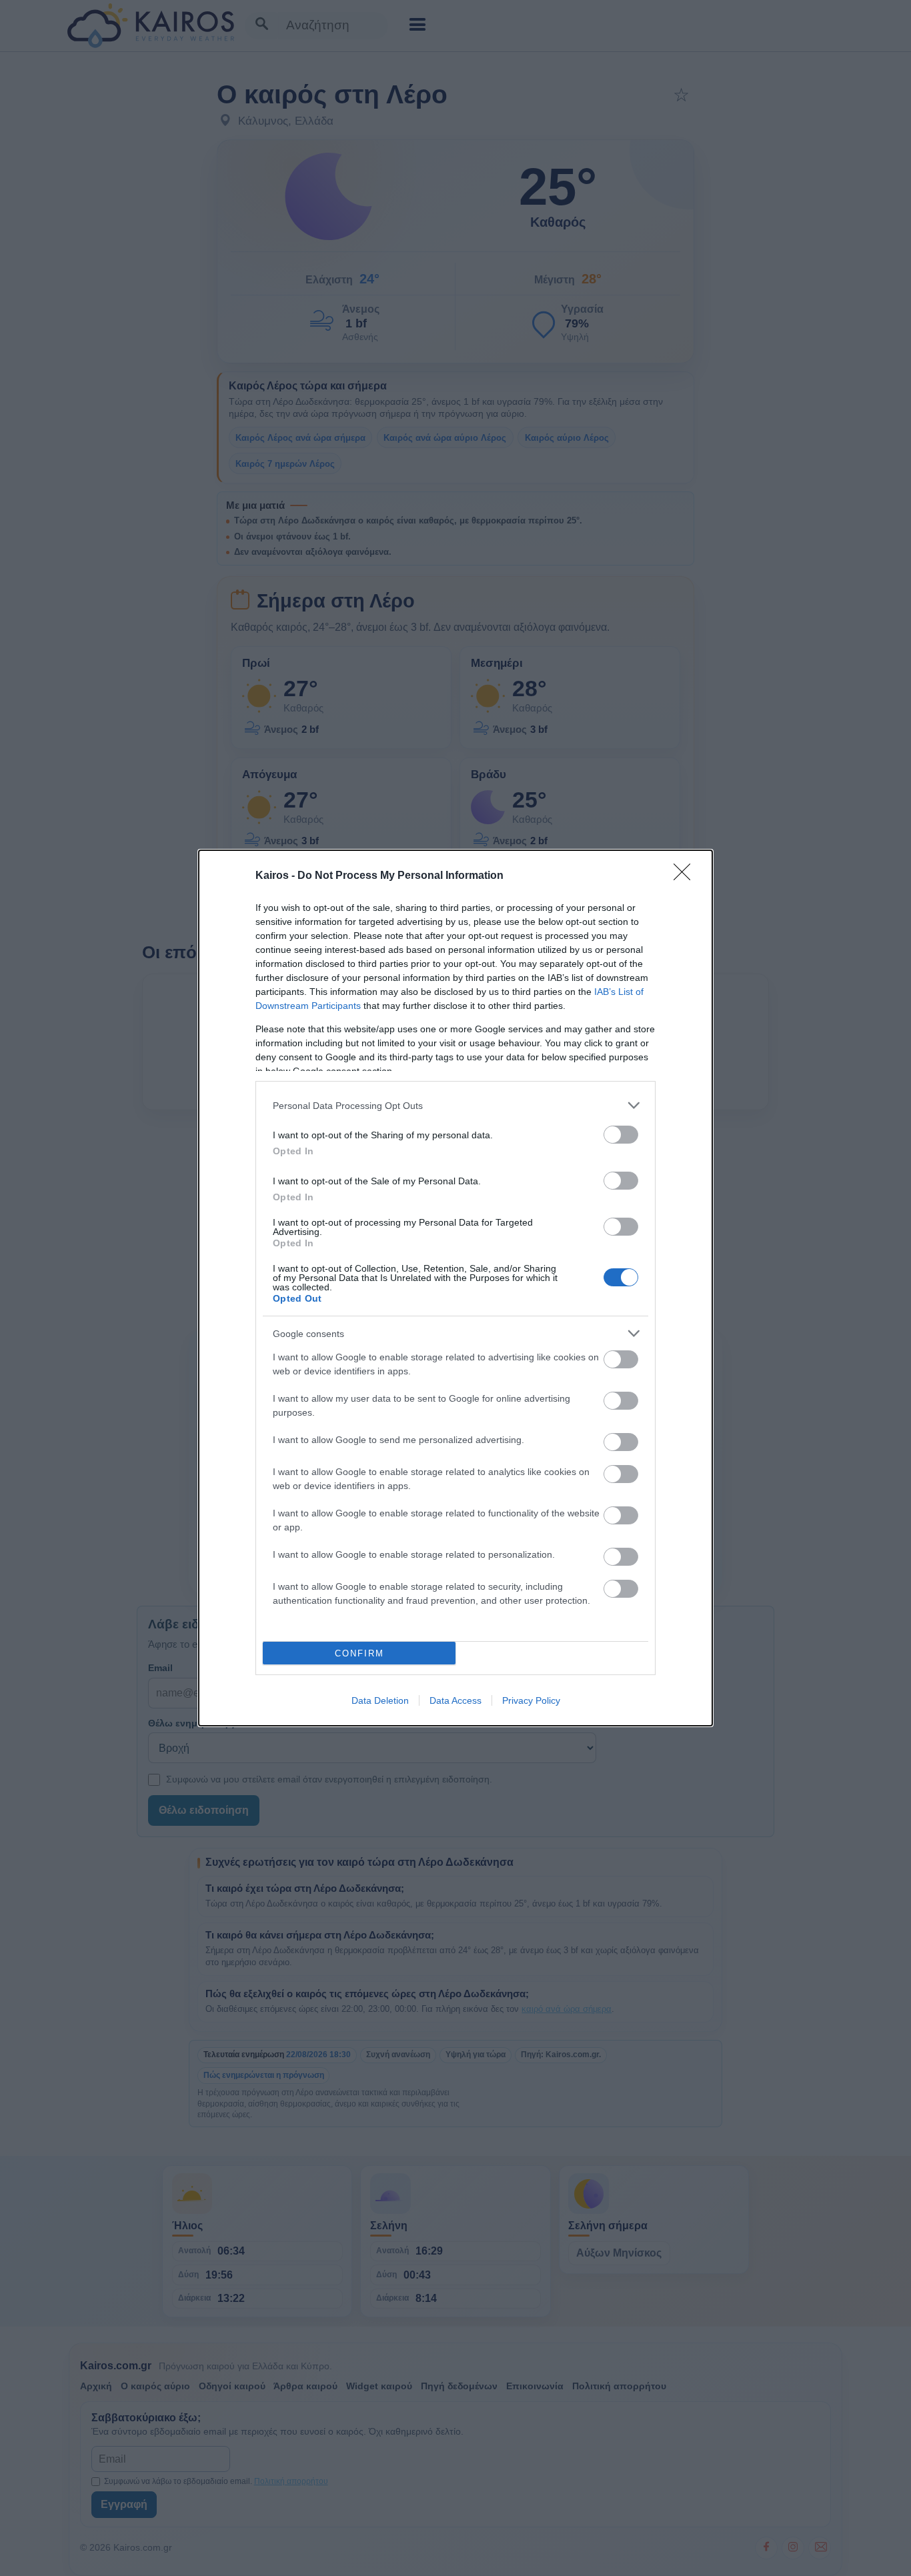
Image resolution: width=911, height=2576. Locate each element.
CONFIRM (359, 1653)
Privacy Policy (531, 1700)
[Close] (686, 876)
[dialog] (455, 1288)
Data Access (455, 1700)
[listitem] (455, 1105)
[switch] (621, 1135)
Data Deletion (380, 1700)
